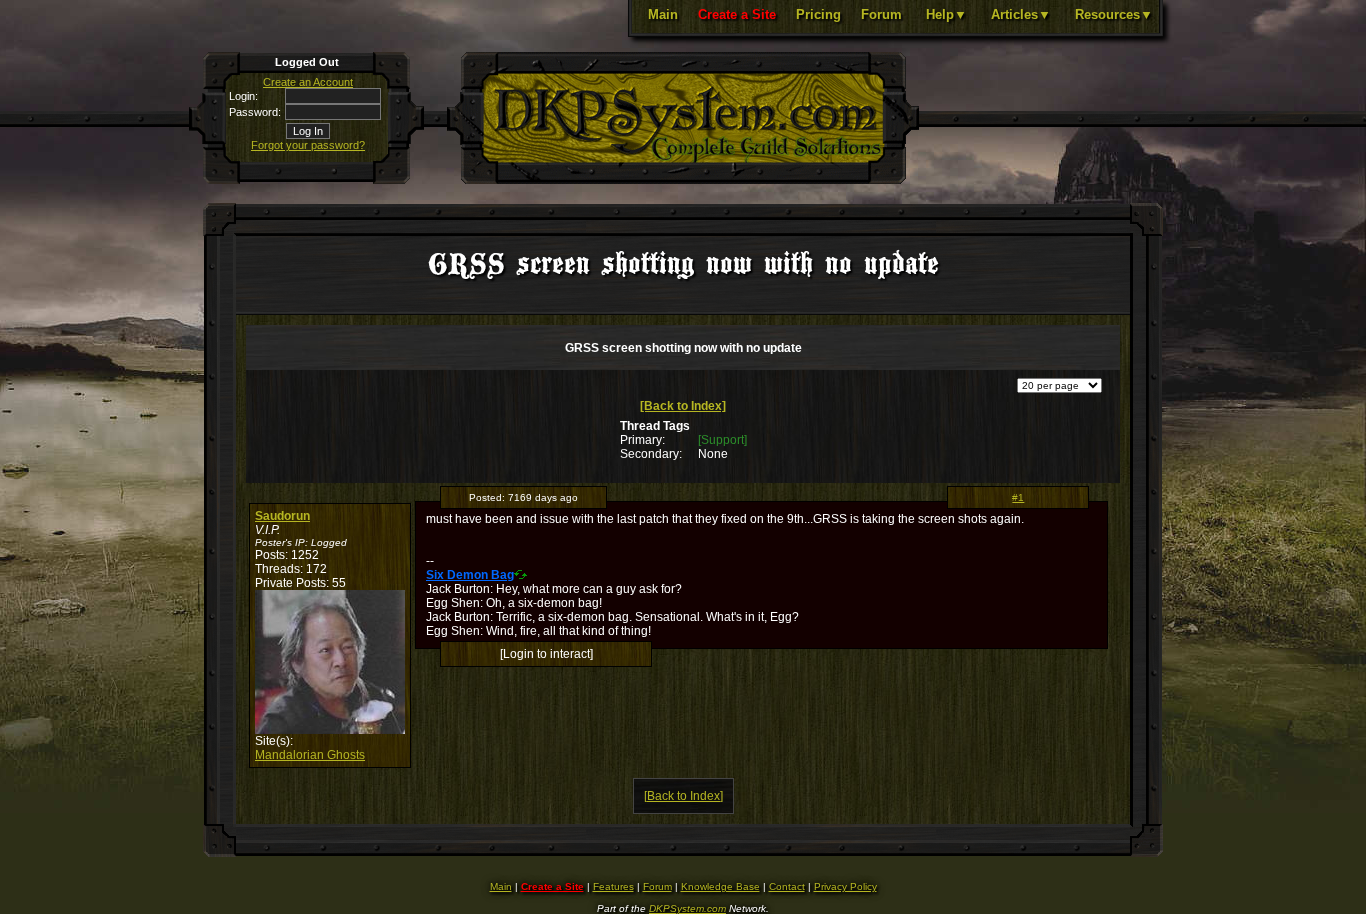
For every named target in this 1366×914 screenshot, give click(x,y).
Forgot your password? (308, 145)
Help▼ (946, 14)
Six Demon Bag (470, 575)
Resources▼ (1114, 14)
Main (663, 14)
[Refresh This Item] (520, 574)
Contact (787, 886)
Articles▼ (1021, 14)
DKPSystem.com (687, 908)
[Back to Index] (683, 406)
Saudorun (282, 516)
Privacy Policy (845, 886)
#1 (1018, 497)
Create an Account (308, 82)
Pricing (818, 14)
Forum (881, 14)
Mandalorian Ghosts (310, 755)
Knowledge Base (720, 886)
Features (613, 886)
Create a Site (737, 14)
